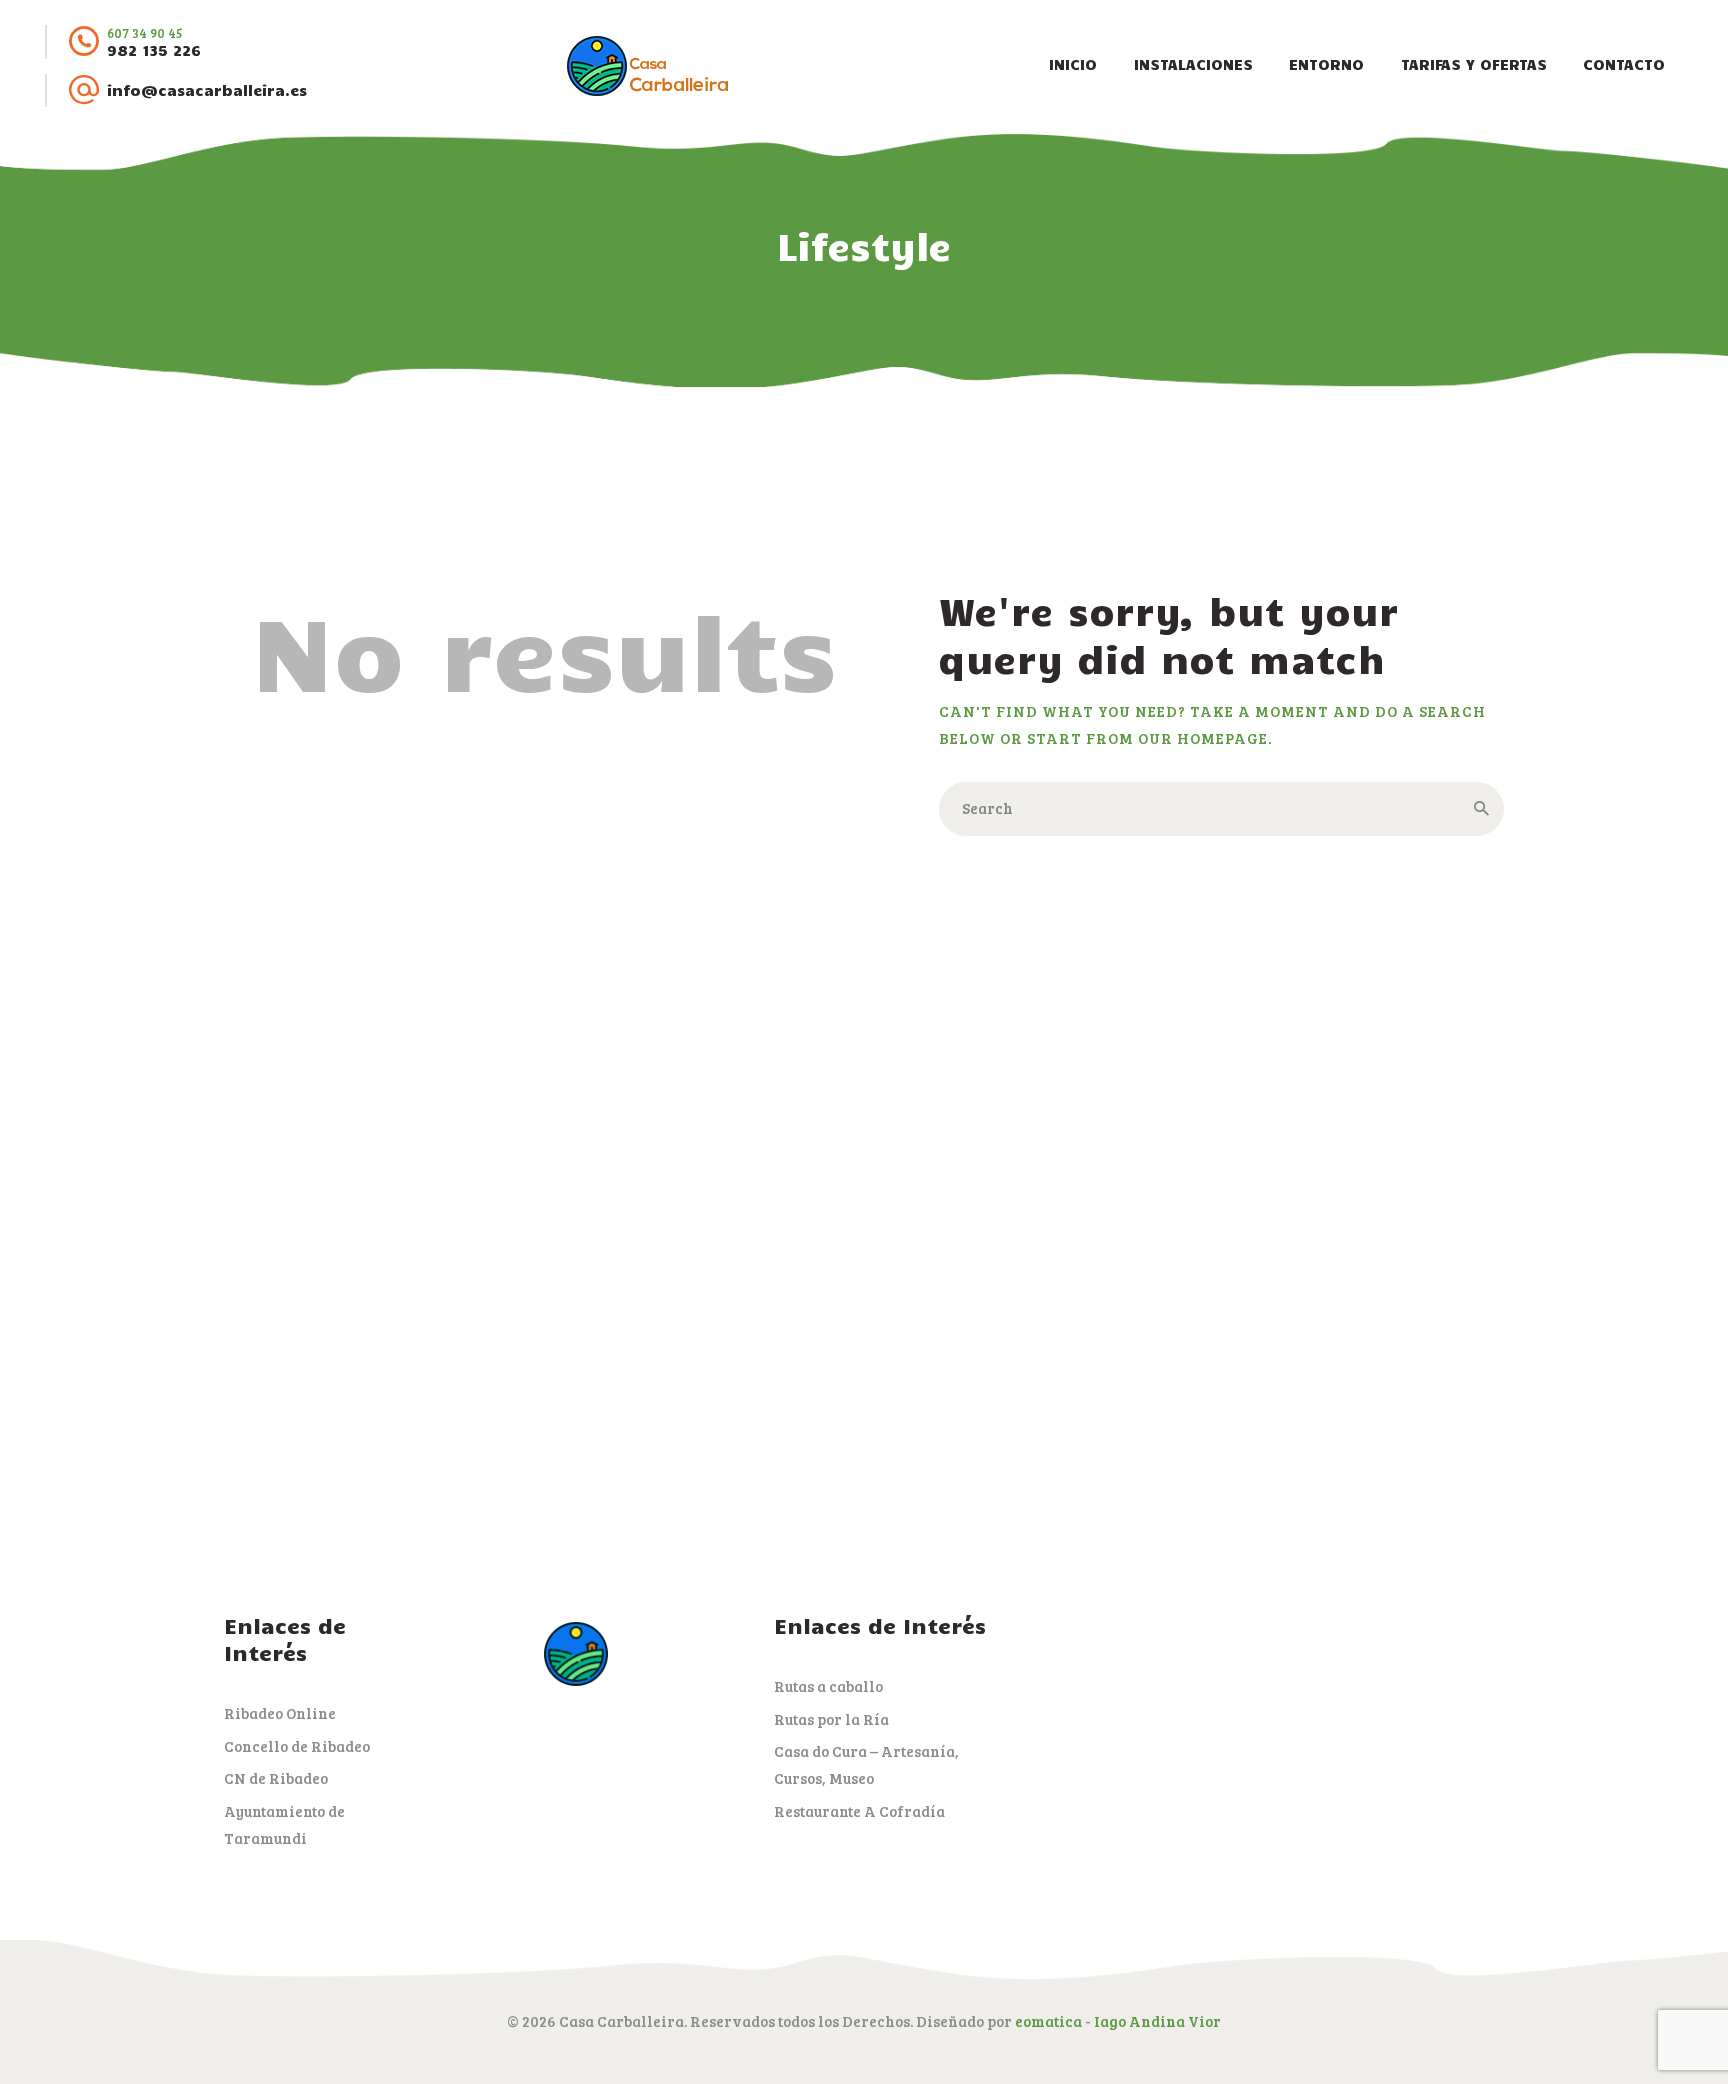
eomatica (1048, 2021)
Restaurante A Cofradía (859, 1811)
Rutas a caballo (828, 1686)
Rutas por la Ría (831, 1719)
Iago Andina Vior (1157, 2021)
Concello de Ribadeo (297, 1746)
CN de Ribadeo (276, 1778)
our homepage (1203, 738)
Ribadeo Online (280, 1713)
